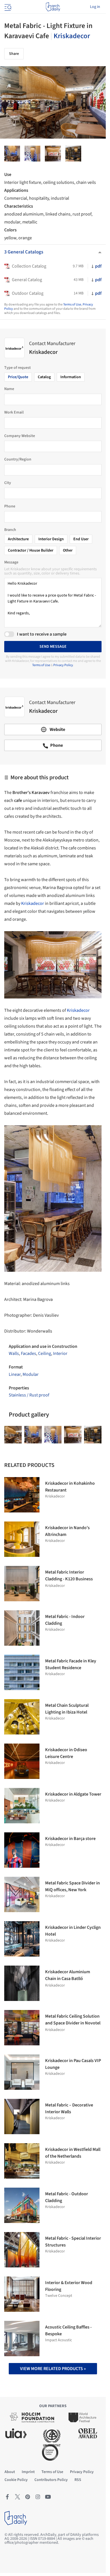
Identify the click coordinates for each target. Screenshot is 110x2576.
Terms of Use (72, 304)
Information (71, 377)
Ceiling (45, 1353)
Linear (15, 1374)
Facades (28, 1353)
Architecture (18, 539)
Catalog (44, 377)
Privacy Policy (63, 665)
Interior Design (51, 539)
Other (68, 550)
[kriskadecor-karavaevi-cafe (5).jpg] (32, 154)
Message (11, 562)
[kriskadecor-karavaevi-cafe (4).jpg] (13, 1435)
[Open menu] (7, 7)
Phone (10, 506)
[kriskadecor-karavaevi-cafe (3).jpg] (53, 154)
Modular (31, 1374)
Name (9, 389)
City (8, 483)
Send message (53, 647)
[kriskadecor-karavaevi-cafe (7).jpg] (12, 154)
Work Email (14, 412)
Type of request (17, 368)
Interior (60, 1353)
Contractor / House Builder (31, 550)
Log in (95, 7)
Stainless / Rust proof (29, 1395)
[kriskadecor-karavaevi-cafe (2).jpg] (73, 154)
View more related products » (53, 2369)
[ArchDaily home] (53, 7)
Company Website (20, 436)
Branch (10, 530)
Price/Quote (18, 377)
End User (81, 539)
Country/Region (18, 459)
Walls (14, 1353)
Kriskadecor (72, 36)
